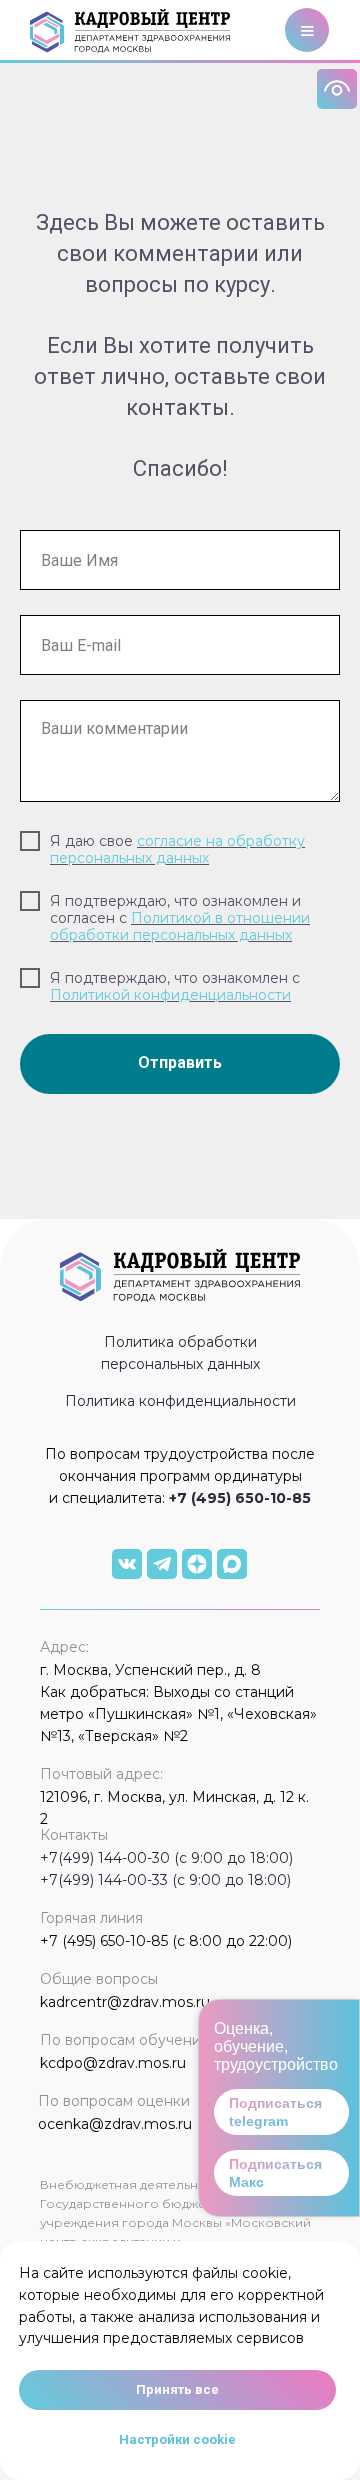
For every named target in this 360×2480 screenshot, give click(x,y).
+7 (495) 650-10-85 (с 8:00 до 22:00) (166, 1941)
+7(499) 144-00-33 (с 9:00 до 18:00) (165, 1880)
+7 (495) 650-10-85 (240, 1498)
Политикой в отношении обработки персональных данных (180, 926)
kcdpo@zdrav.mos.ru (113, 2063)
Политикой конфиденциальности (170, 995)
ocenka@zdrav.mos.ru (115, 2124)
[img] (127, 1564)
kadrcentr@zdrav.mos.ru (125, 2002)
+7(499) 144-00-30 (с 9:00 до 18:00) (166, 1858)
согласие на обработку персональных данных (177, 849)
